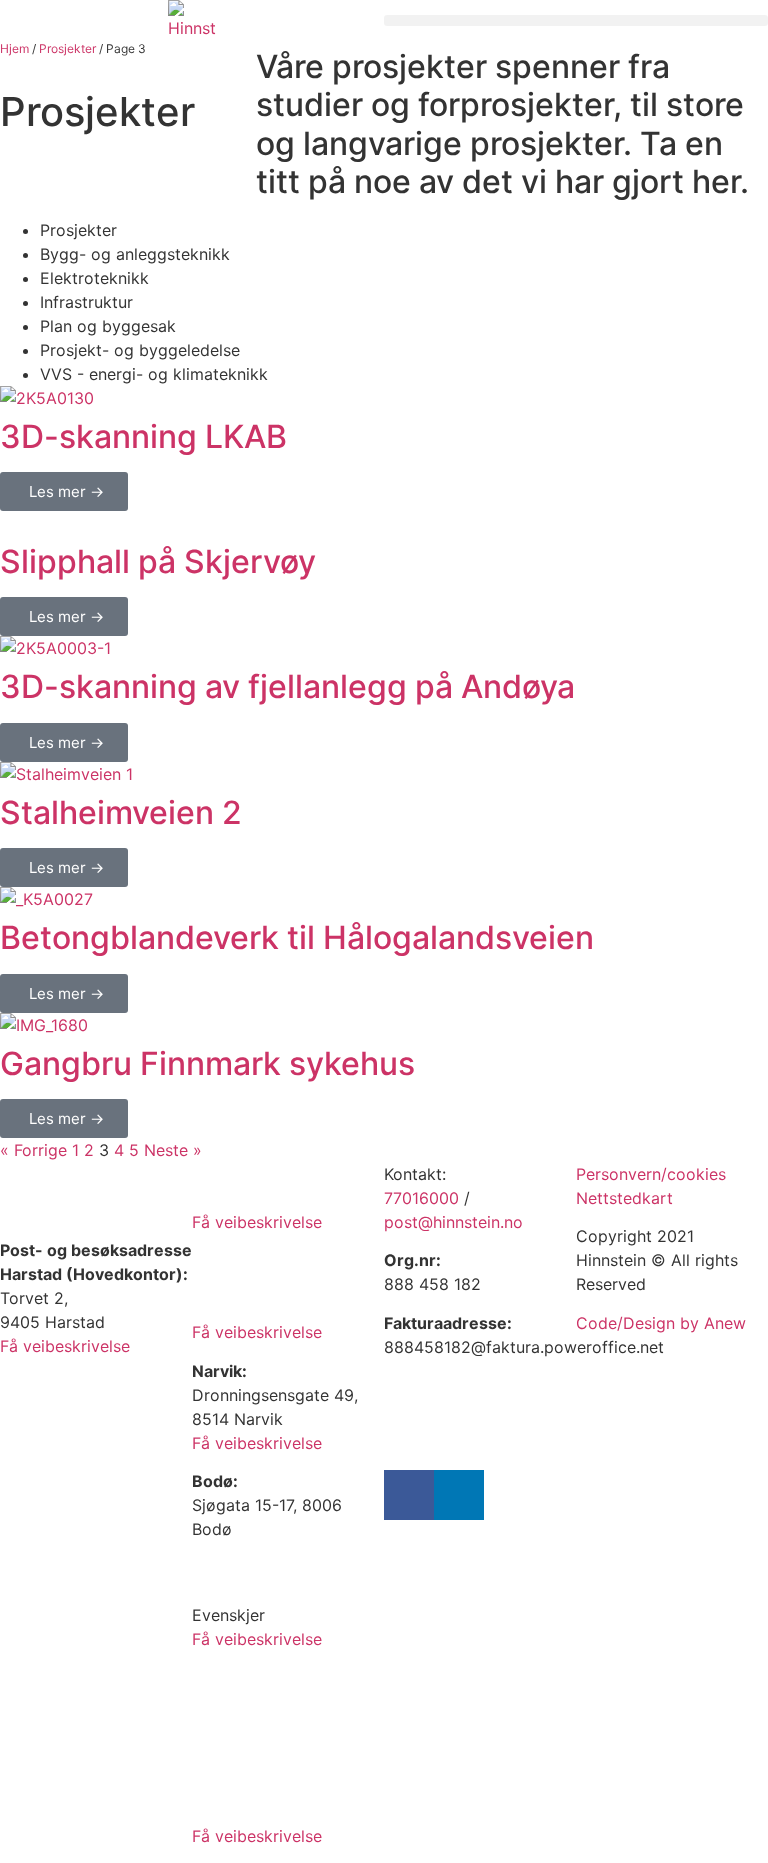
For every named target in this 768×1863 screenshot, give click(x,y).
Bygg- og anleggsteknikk (135, 254)
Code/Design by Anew (661, 1323)
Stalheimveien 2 (121, 812)
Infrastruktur (86, 302)
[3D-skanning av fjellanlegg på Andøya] (55, 648)
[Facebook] (409, 1495)
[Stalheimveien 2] (66, 774)
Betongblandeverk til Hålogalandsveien (297, 937)
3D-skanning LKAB (143, 436)
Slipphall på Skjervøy (158, 561)
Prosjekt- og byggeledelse (140, 350)
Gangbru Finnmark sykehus (207, 1063)
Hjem (14, 48)
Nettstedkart (624, 1198)
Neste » (173, 1150)
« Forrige (33, 1150)
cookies (696, 1174)
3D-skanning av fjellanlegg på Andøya (287, 686)
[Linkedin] (459, 1495)
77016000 (421, 1198)
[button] (576, 20)
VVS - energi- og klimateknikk (154, 374)
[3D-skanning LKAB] (47, 398)
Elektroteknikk (94, 278)
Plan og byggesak (108, 326)
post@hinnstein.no (453, 1222)
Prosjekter (67, 48)
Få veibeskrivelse (65, 1346)
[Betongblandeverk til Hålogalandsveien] (46, 899)
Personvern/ (621, 1174)
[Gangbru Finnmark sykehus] (44, 1025)
